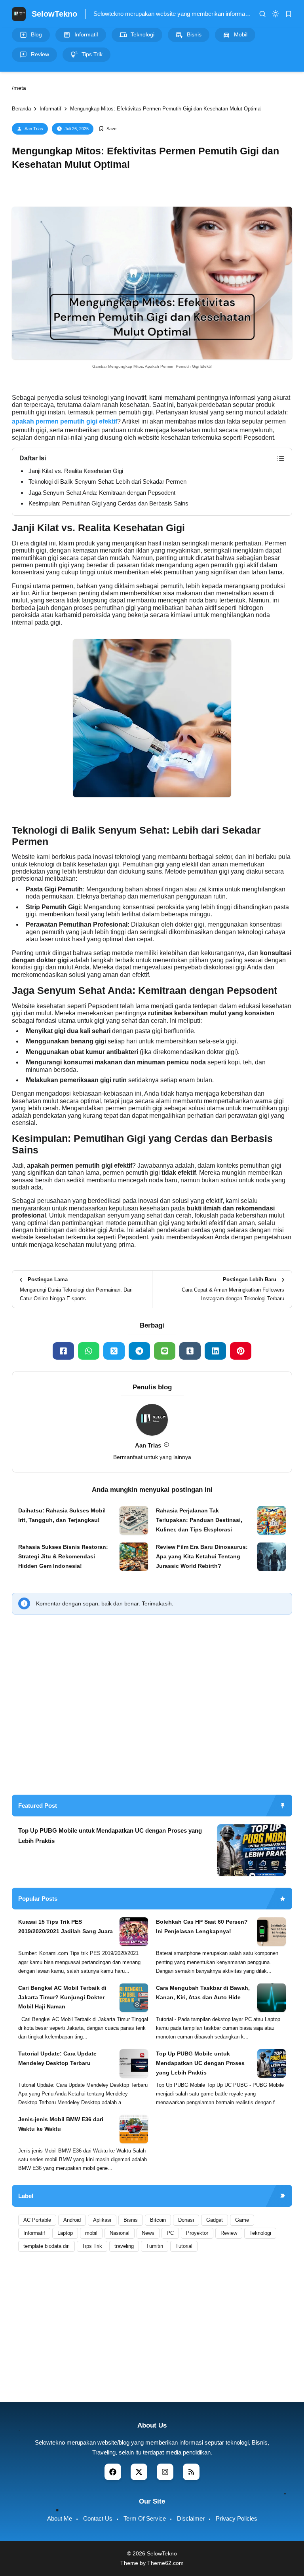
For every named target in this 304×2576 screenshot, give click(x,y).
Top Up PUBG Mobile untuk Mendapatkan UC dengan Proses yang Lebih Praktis (110, 1836)
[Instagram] (165, 2472)
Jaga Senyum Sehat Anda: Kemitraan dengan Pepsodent (102, 493)
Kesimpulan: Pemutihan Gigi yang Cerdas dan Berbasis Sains (108, 503)
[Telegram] (139, 1351)
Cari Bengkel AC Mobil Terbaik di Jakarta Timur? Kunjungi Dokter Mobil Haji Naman (62, 1997)
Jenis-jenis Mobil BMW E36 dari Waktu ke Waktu (61, 2124)
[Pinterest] (241, 1351)
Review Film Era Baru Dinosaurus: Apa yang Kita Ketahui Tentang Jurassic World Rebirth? (202, 1556)
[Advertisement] (152, 1727)
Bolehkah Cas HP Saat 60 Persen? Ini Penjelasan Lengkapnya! (202, 1926)
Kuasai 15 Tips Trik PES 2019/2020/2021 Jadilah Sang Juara (66, 1926)
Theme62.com (165, 2563)
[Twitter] (114, 1351)
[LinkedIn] (215, 1351)
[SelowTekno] (19, 13)
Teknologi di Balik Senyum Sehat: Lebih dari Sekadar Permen (107, 482)
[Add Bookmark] (107, 129)
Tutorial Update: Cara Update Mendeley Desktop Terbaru (57, 2058)
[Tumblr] (190, 1351)
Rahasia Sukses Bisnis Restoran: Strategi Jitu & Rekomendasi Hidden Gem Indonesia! (63, 1556)
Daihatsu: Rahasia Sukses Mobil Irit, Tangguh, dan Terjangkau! (62, 1515)
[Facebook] (63, 1351)
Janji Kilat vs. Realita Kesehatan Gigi (76, 471)
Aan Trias (34, 129)
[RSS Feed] (191, 2472)
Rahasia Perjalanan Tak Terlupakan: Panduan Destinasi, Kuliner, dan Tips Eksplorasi (199, 1520)
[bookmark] (289, 14)
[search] (262, 14)
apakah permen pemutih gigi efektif (65, 421)
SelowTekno (54, 14)
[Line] (165, 1351)
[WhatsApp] (89, 1351)
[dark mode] (275, 14)
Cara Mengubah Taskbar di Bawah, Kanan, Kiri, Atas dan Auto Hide (203, 1993)
